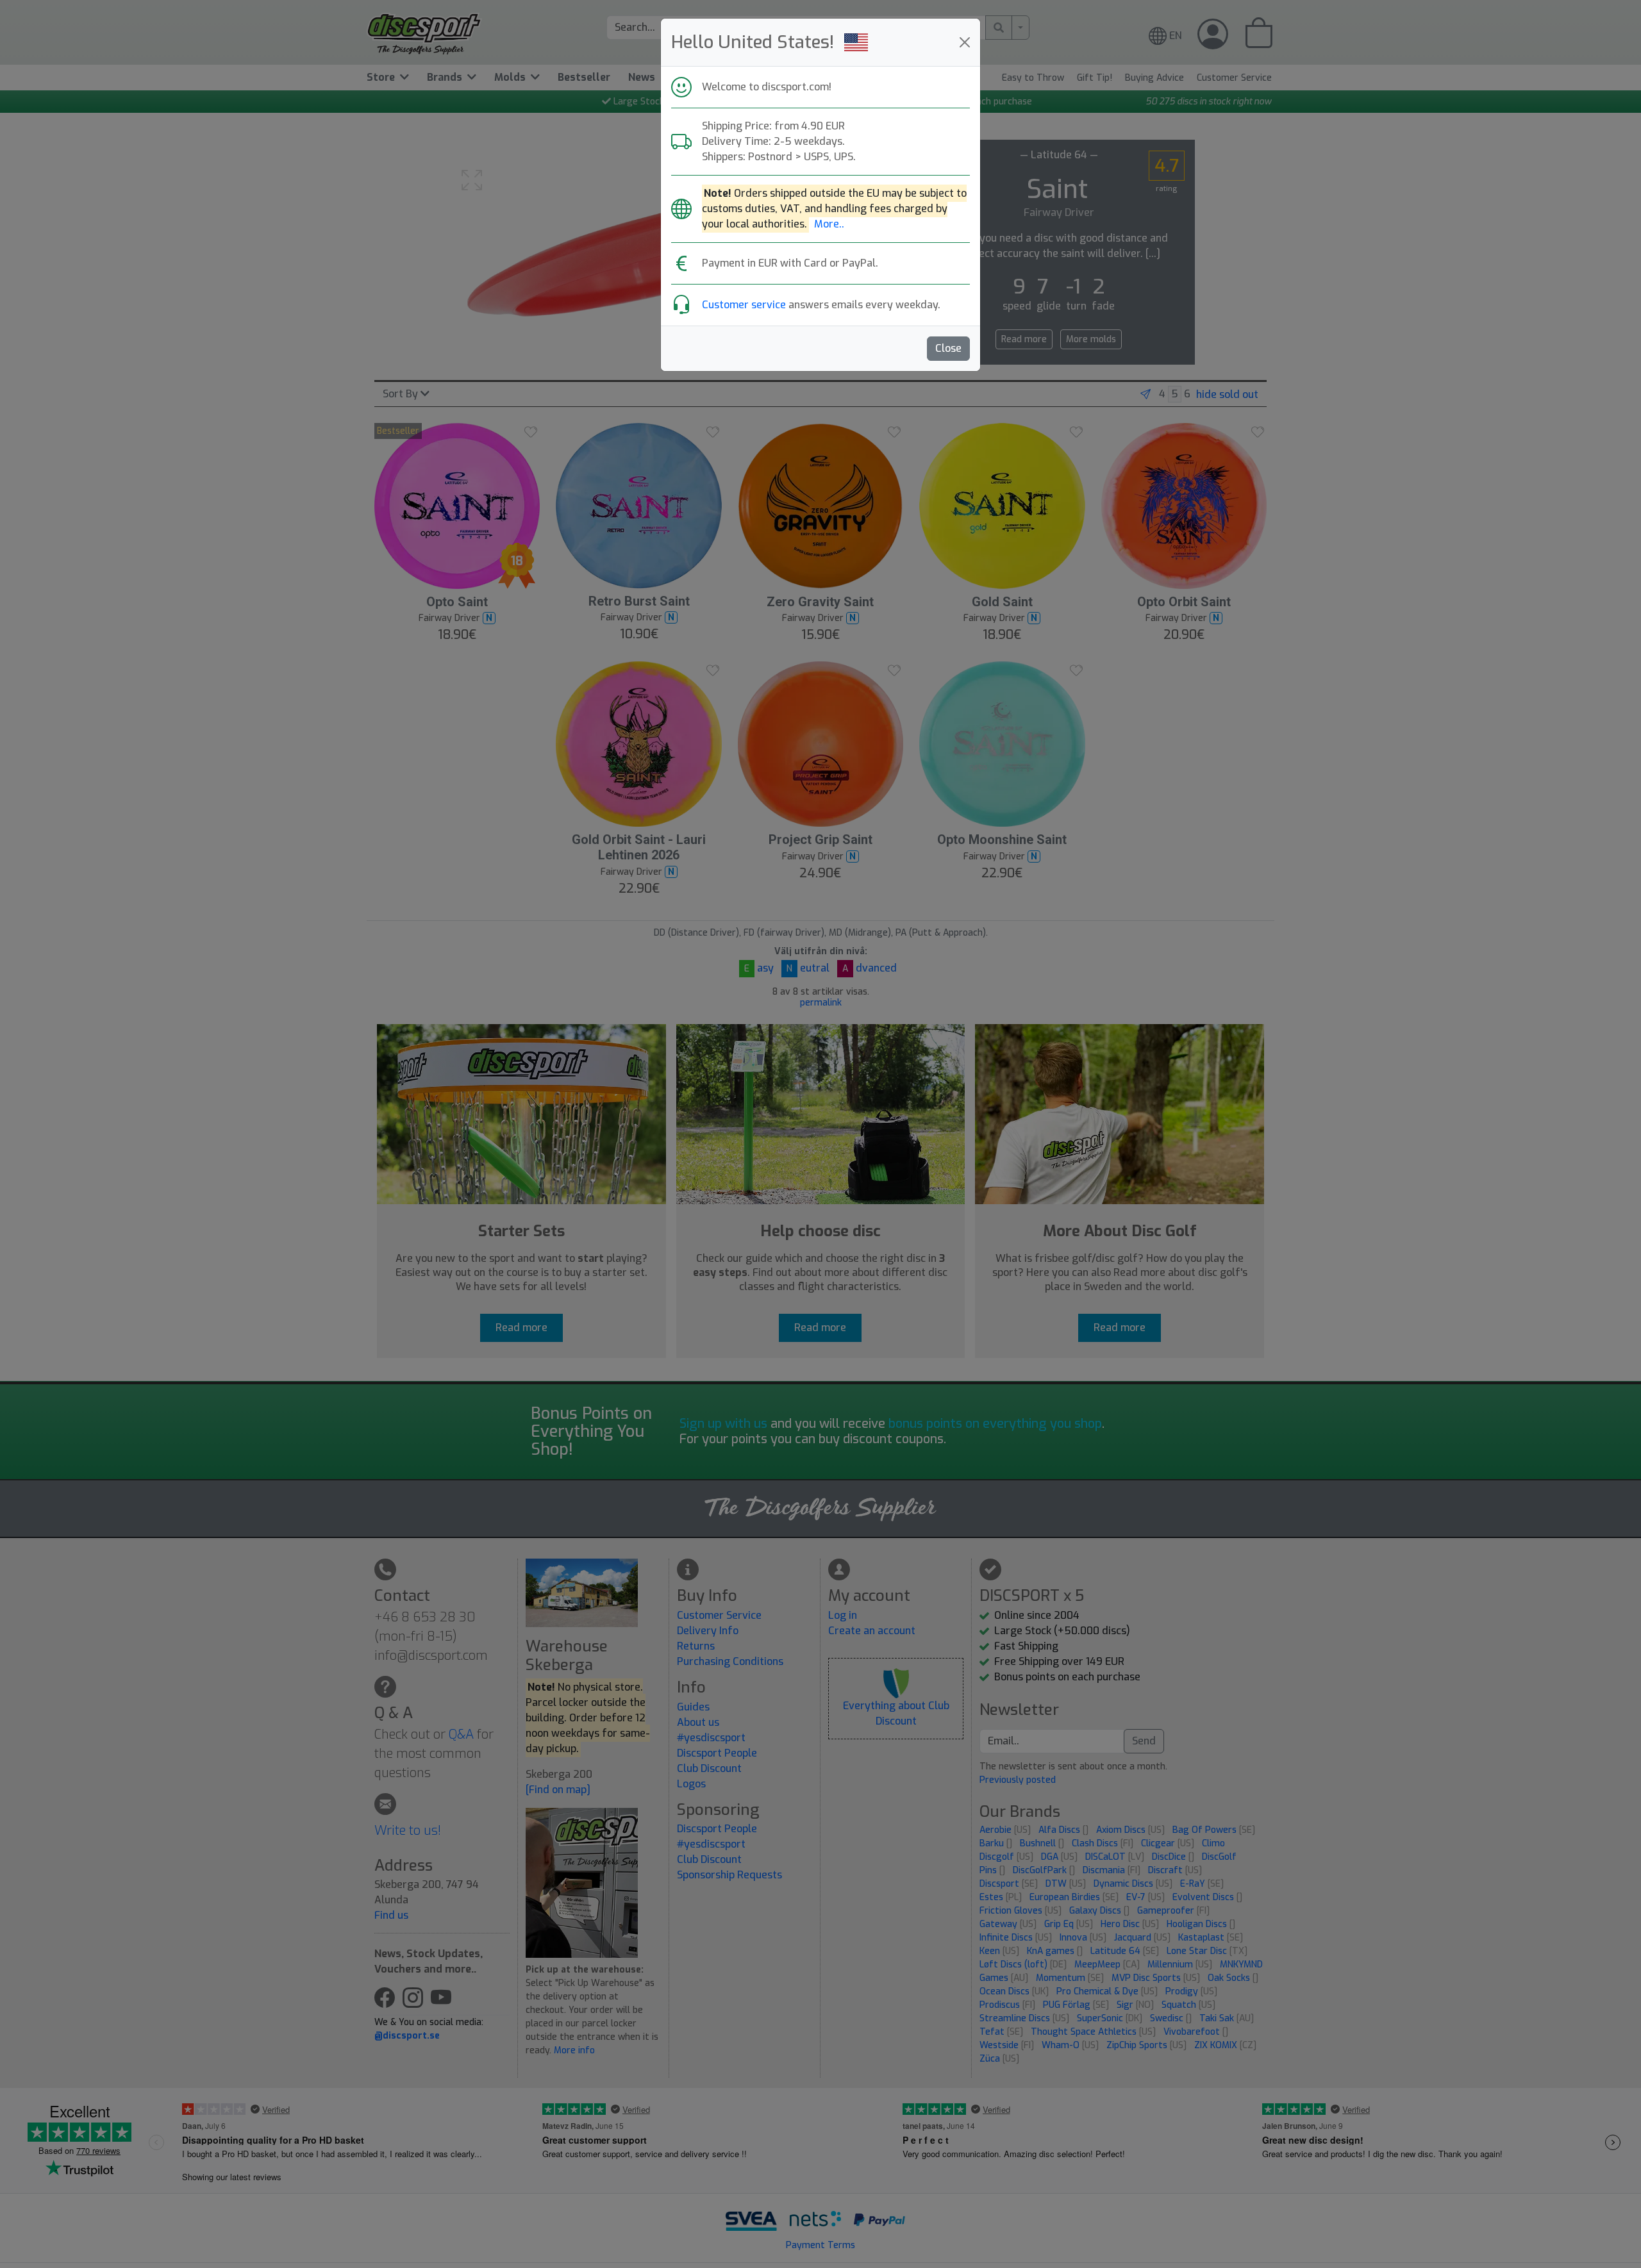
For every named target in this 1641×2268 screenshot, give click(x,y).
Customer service (744, 305)
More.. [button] (829, 224)
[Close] (965, 42)
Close (948, 348)
